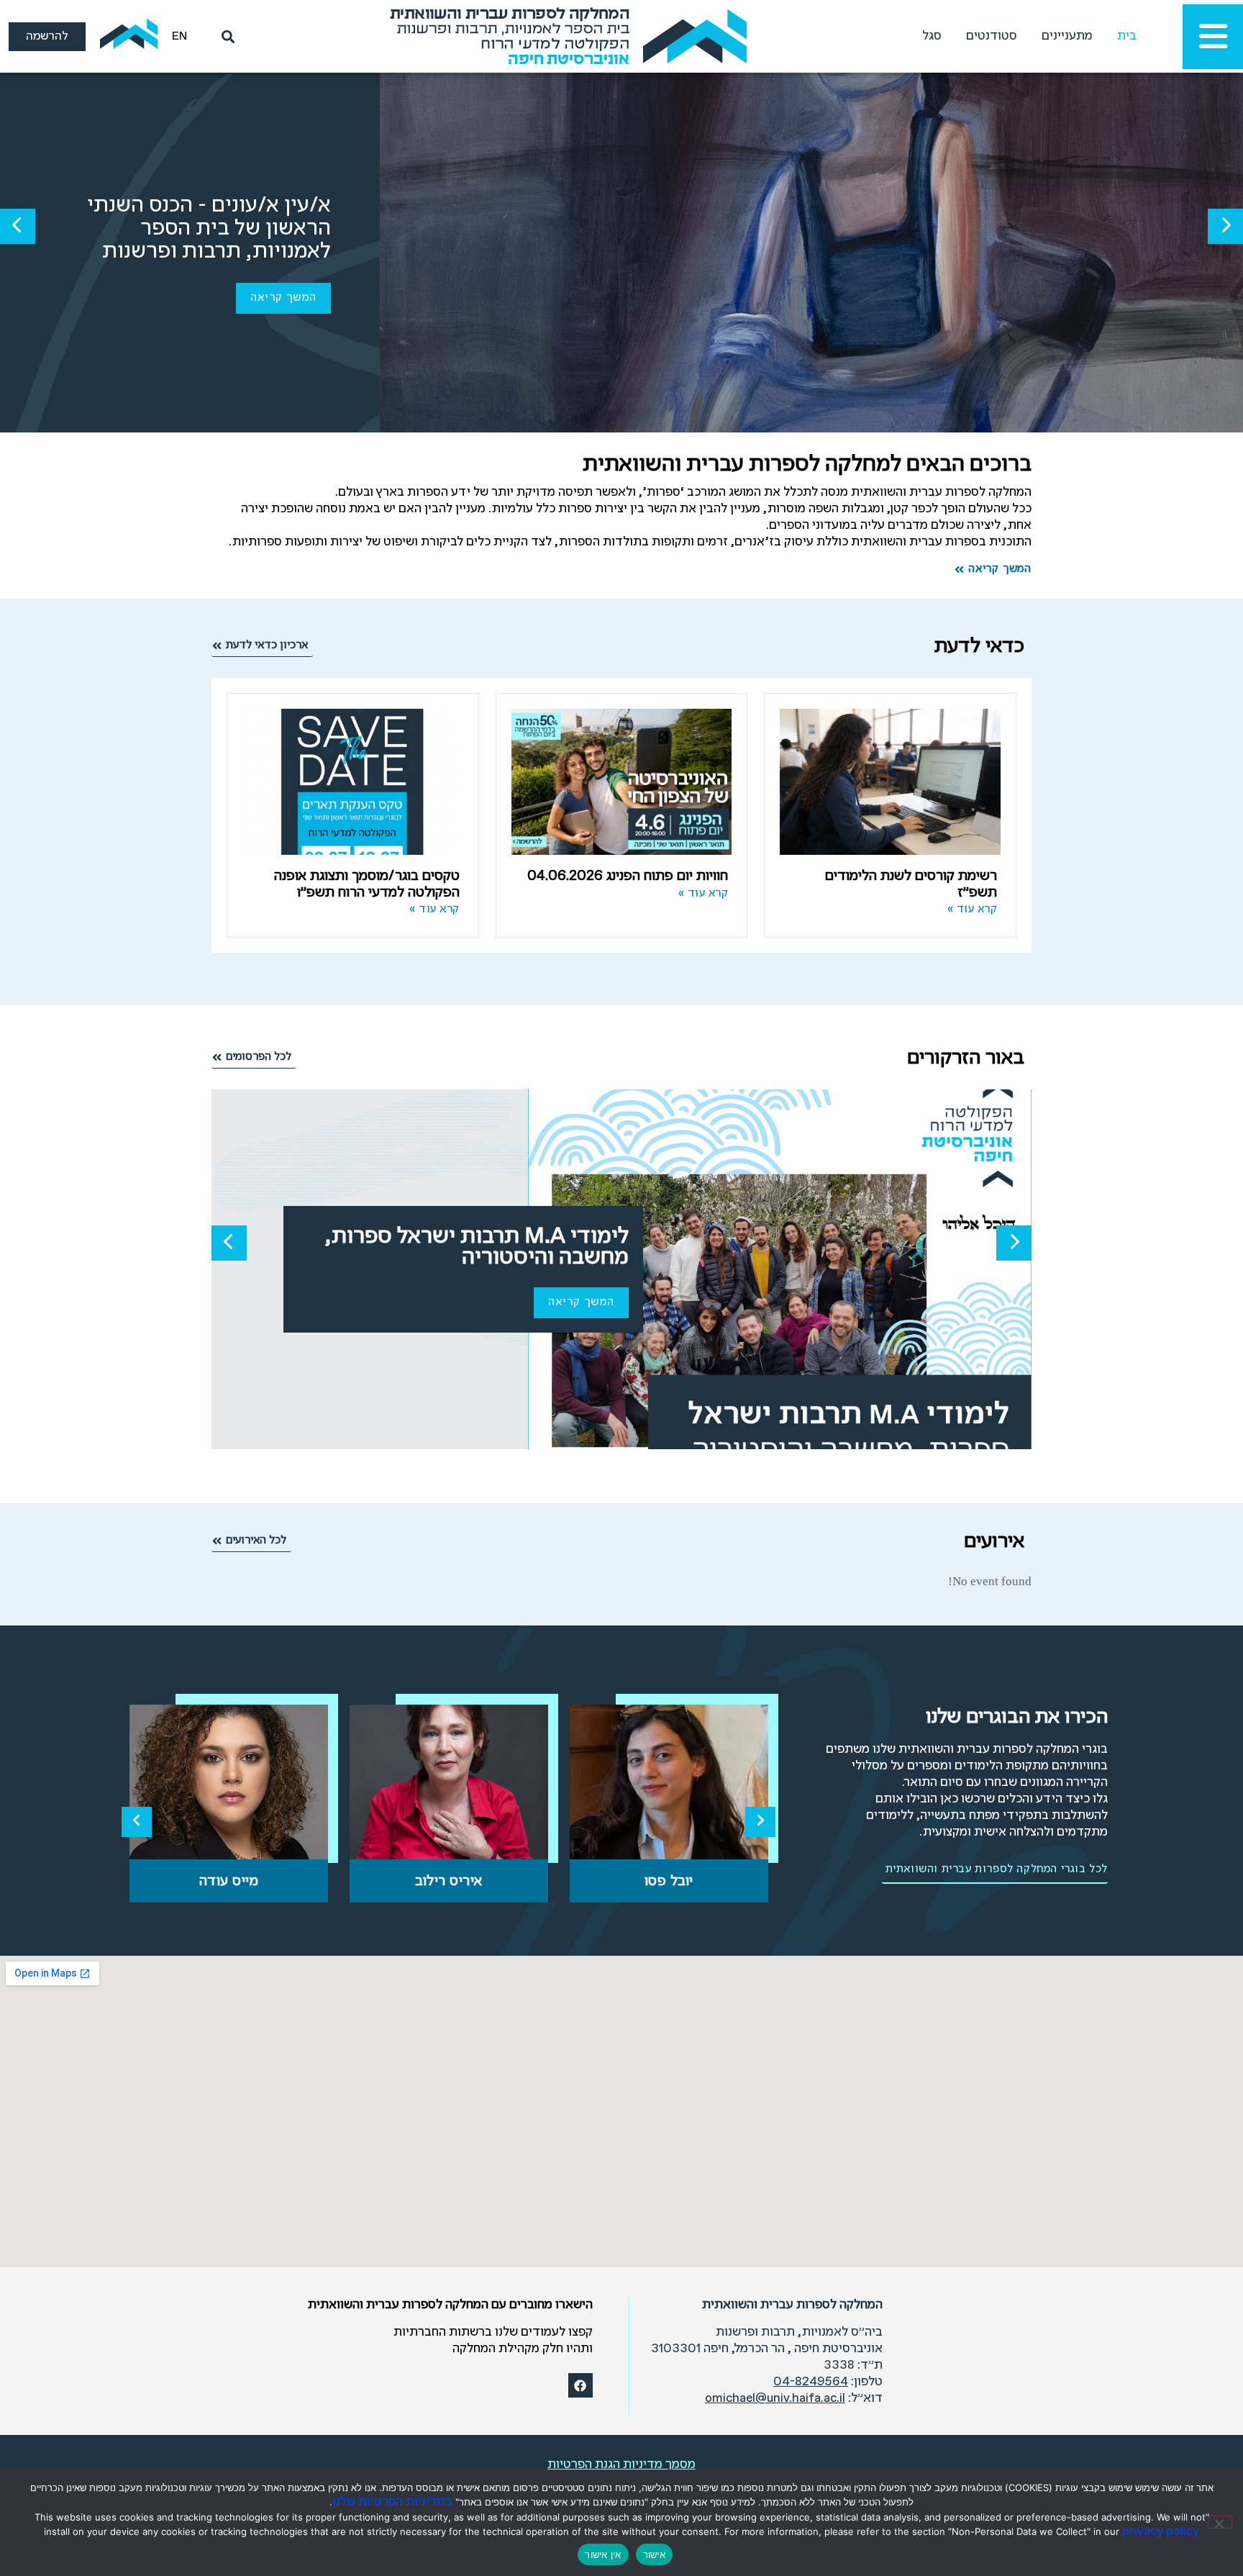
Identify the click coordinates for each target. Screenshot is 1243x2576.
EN (179, 36)
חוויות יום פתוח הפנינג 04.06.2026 (628, 876)
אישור (654, 2554)
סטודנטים (992, 36)
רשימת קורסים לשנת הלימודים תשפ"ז (911, 884)
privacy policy (1161, 2532)
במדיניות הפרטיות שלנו (392, 2502)
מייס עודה (229, 1881)
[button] (1225, 226)
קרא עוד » (973, 910)
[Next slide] (760, 1822)
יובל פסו (669, 1881)
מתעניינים (1067, 36)
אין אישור (603, 2554)
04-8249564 (811, 2382)
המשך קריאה (283, 298)
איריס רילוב (449, 1881)
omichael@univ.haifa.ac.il (775, 2399)
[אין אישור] (1220, 2522)
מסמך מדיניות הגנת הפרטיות (621, 2465)
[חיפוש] (225, 37)
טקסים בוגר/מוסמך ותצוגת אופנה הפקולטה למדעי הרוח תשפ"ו (367, 884)
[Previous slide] (137, 1822)
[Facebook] (580, 2385)
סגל (932, 36)
